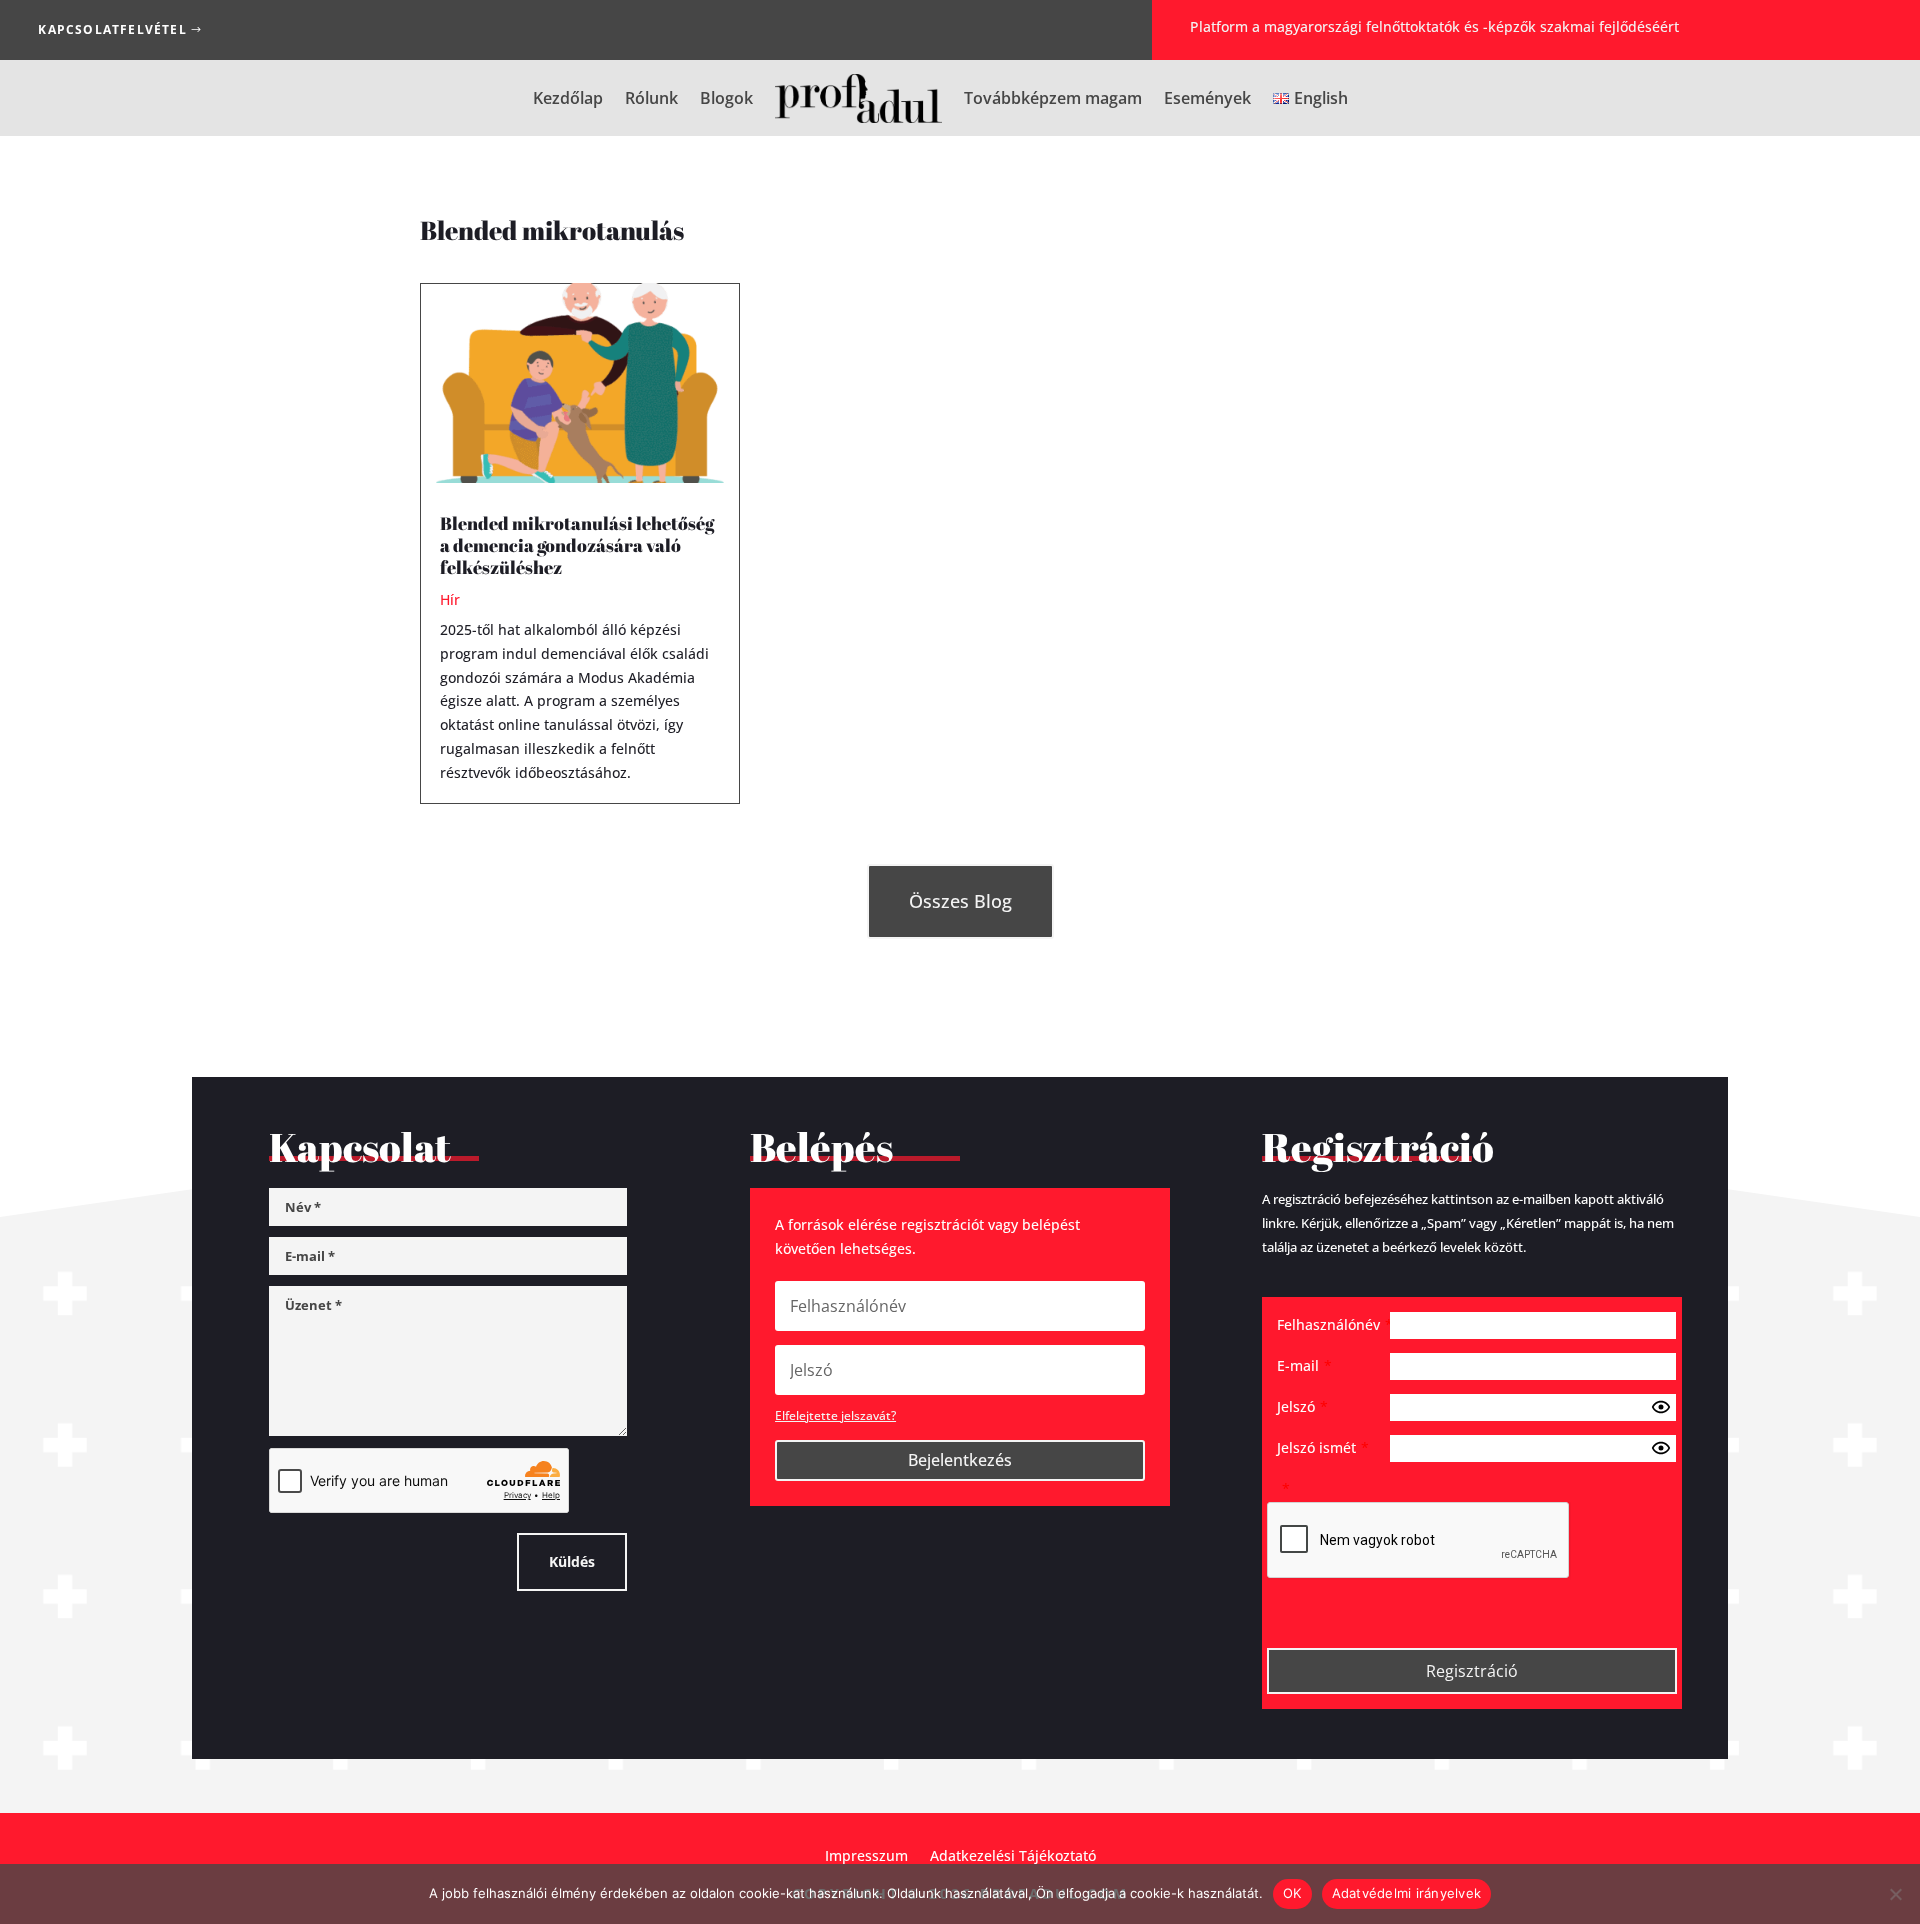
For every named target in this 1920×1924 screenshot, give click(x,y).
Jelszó (1302, 1406)
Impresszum (866, 1854)
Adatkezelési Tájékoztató (1013, 1854)
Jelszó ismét (1323, 1447)
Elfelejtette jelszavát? (835, 1415)
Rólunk (651, 98)
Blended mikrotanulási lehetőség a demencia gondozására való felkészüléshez (577, 544)
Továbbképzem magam (1053, 98)
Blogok (726, 98)
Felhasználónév (1333, 1324)
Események (1207, 98)
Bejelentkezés (960, 1460)
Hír (450, 599)
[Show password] (1661, 1407)
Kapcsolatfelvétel (112, 29)
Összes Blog (960, 901)
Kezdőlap (568, 98)
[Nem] (1895, 1894)
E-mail (1304, 1365)
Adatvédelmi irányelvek (1407, 1893)
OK (1292, 1893)
